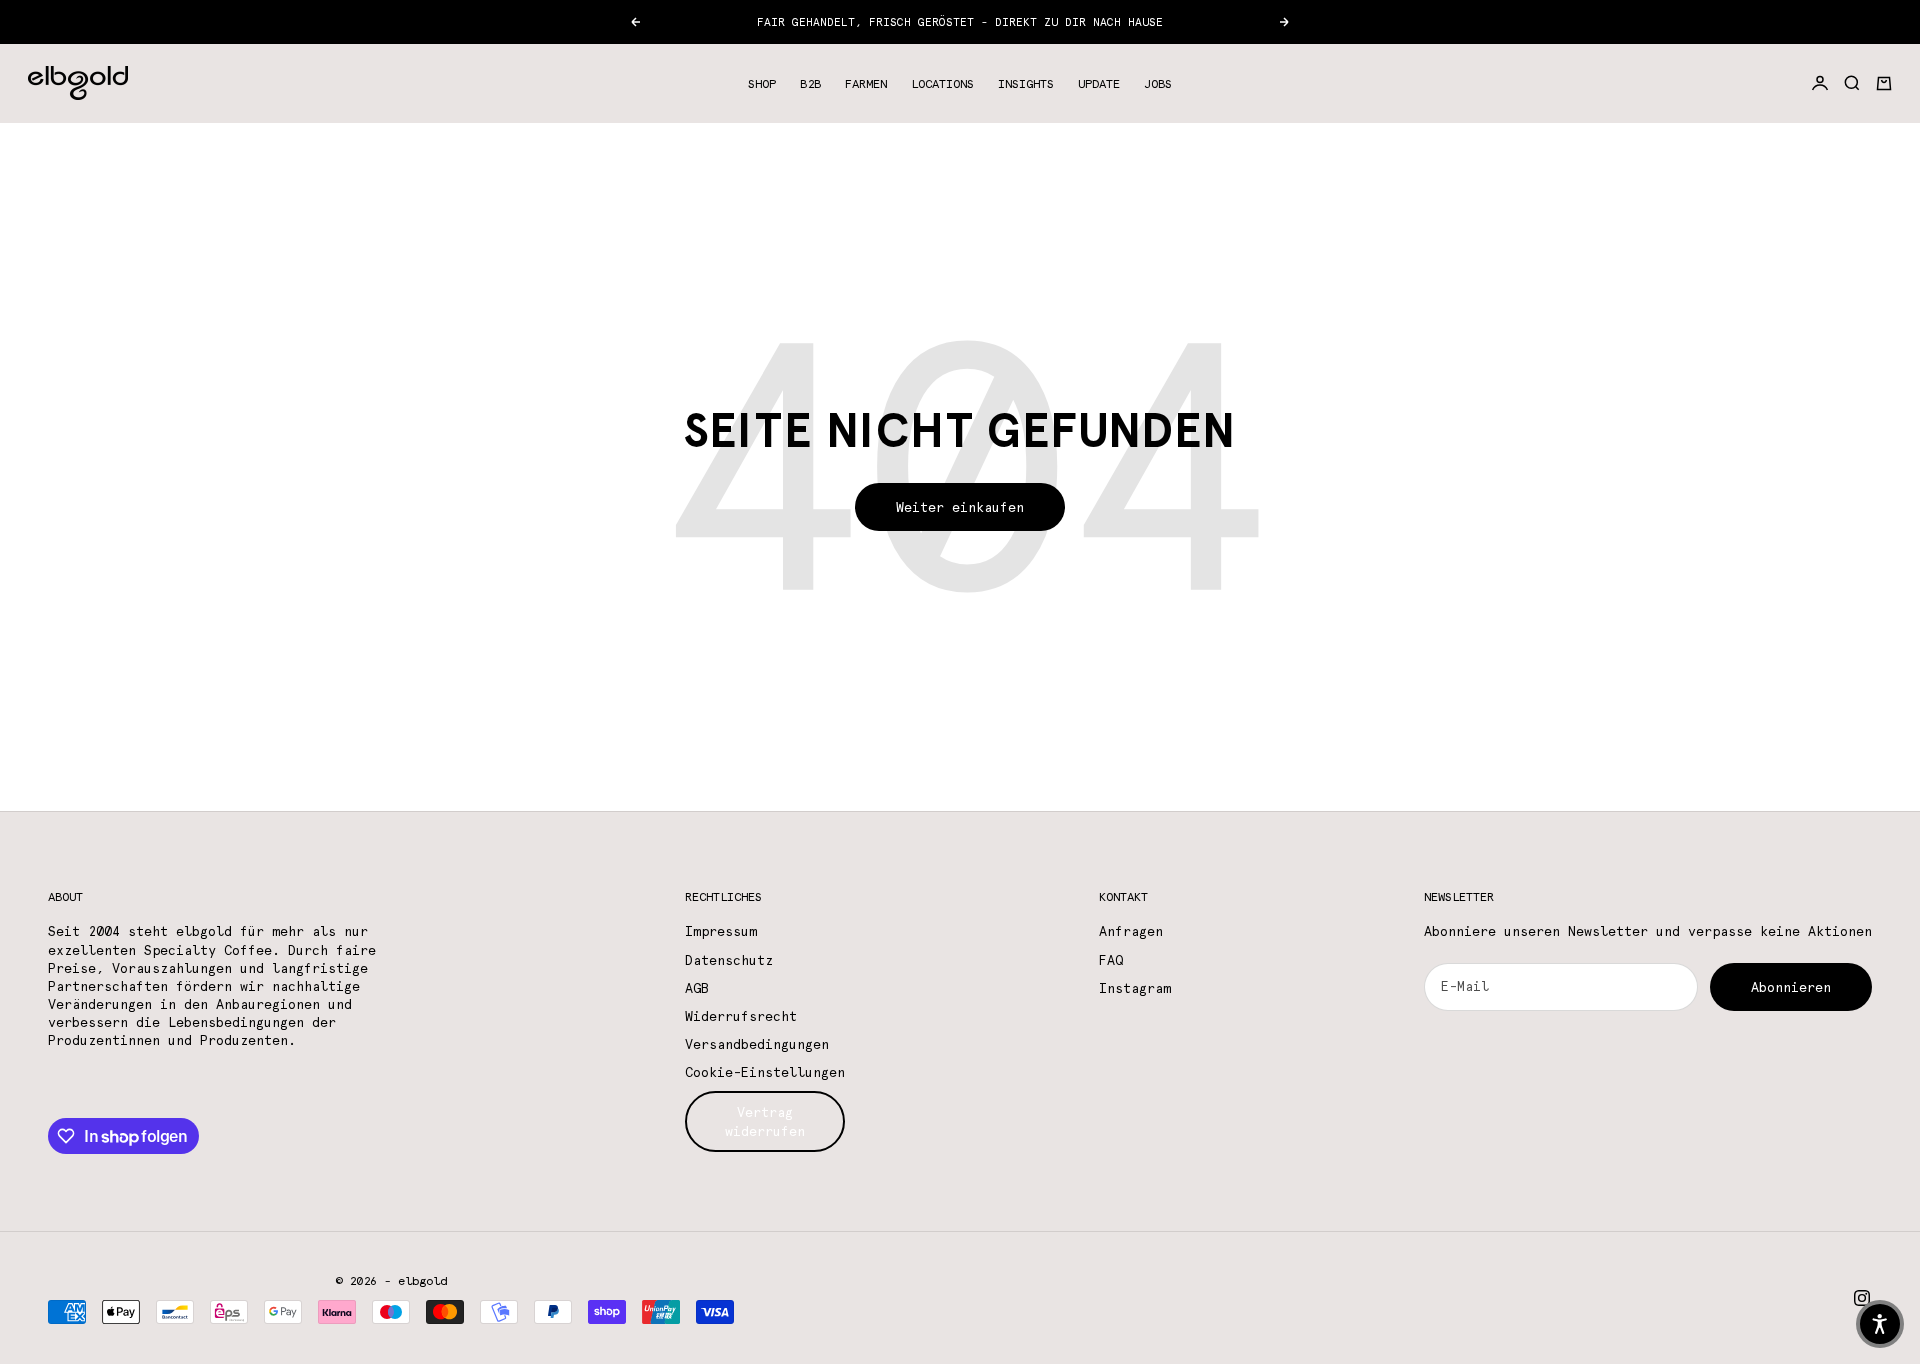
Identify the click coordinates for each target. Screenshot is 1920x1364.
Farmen (866, 83)
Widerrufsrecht (741, 1016)
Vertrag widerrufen (765, 1121)
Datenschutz (729, 960)
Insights (1026, 83)
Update (1099, 83)
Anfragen (1131, 931)
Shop (762, 83)
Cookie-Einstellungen (765, 1072)
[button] (1880, 1324)
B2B (810, 83)
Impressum (721, 931)
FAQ (1111, 960)
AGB (697, 988)
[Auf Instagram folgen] (1862, 1298)
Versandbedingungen (757, 1044)
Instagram (1135, 988)
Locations (942, 83)
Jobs (1158, 83)
